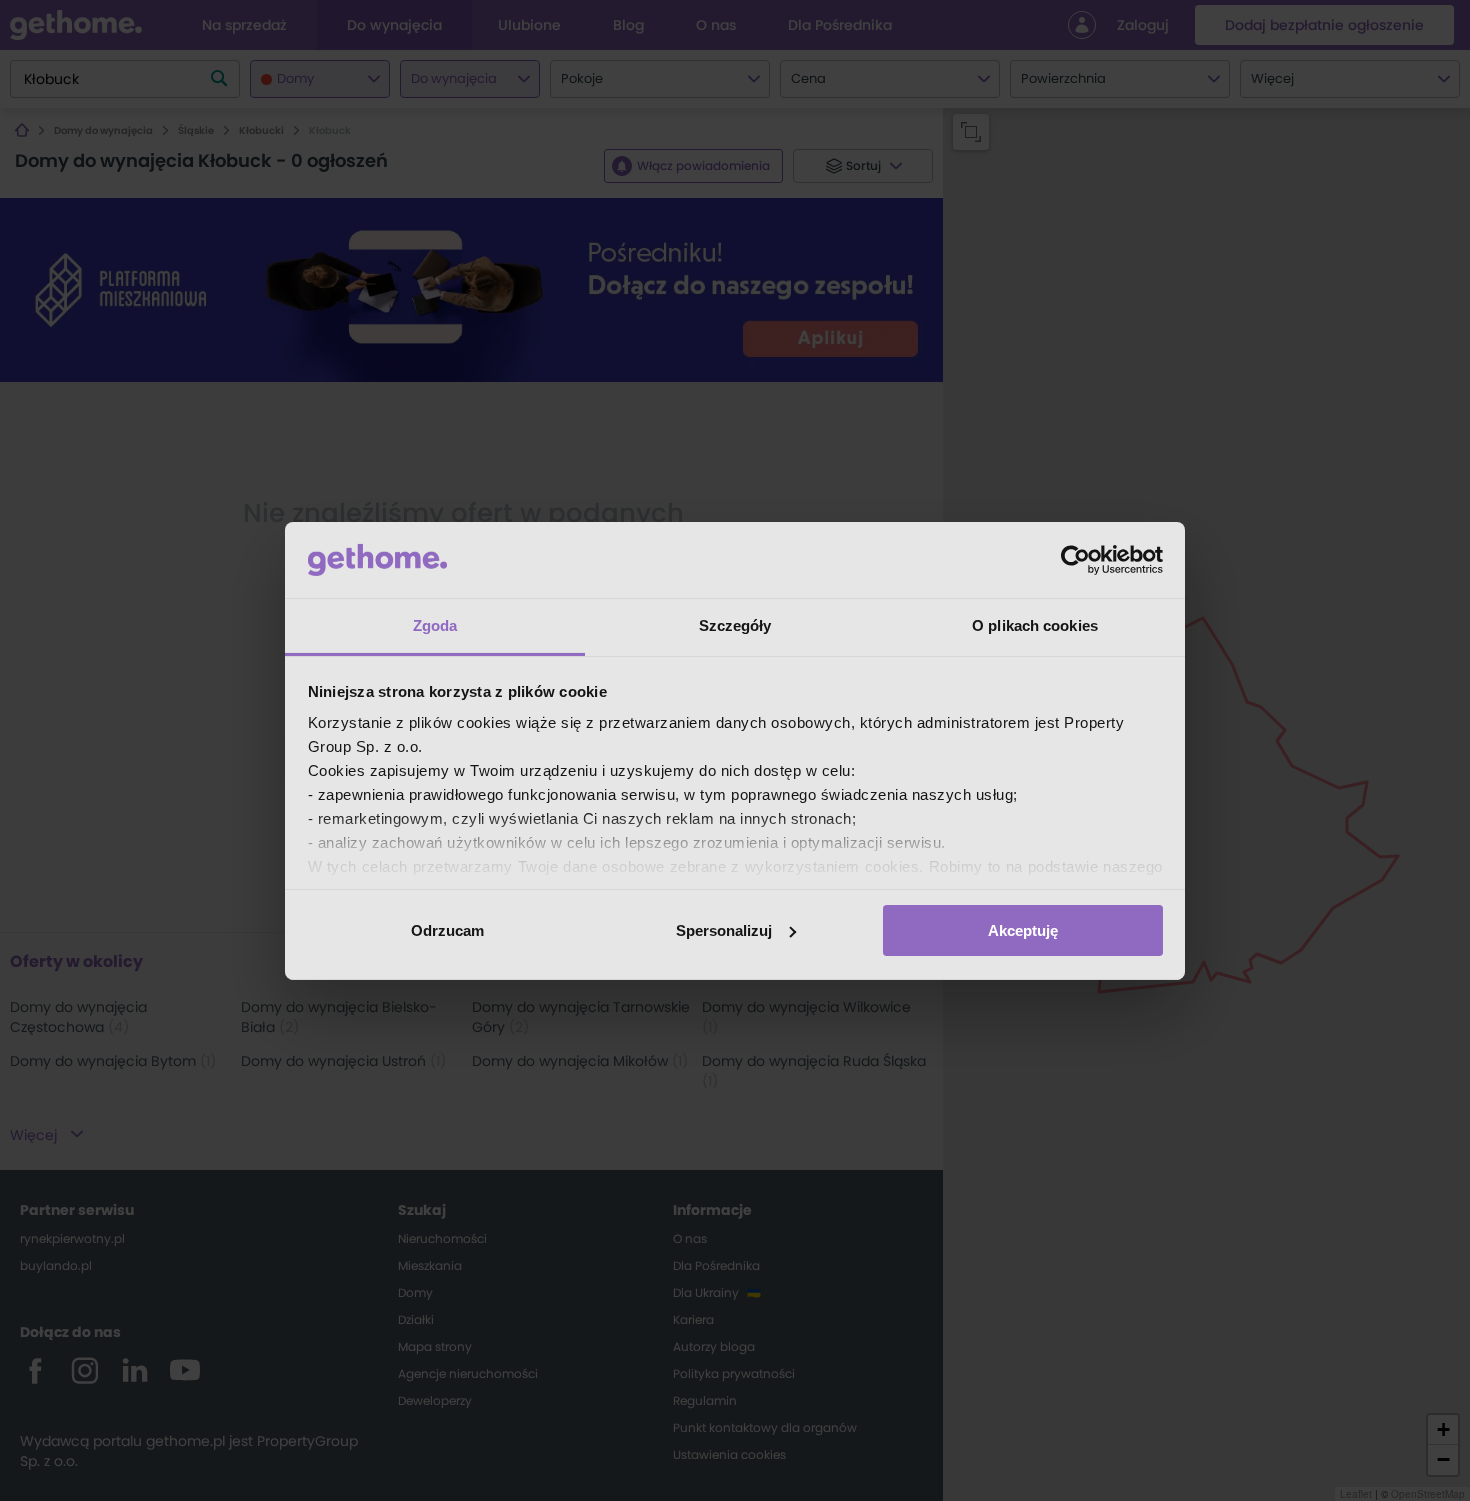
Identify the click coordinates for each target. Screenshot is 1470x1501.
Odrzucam (447, 930)
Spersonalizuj (724, 930)
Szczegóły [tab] (735, 625)
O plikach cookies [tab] (1035, 625)
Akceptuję (1023, 930)
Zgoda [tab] (435, 625)
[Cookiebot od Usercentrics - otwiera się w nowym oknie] (1075, 560)
